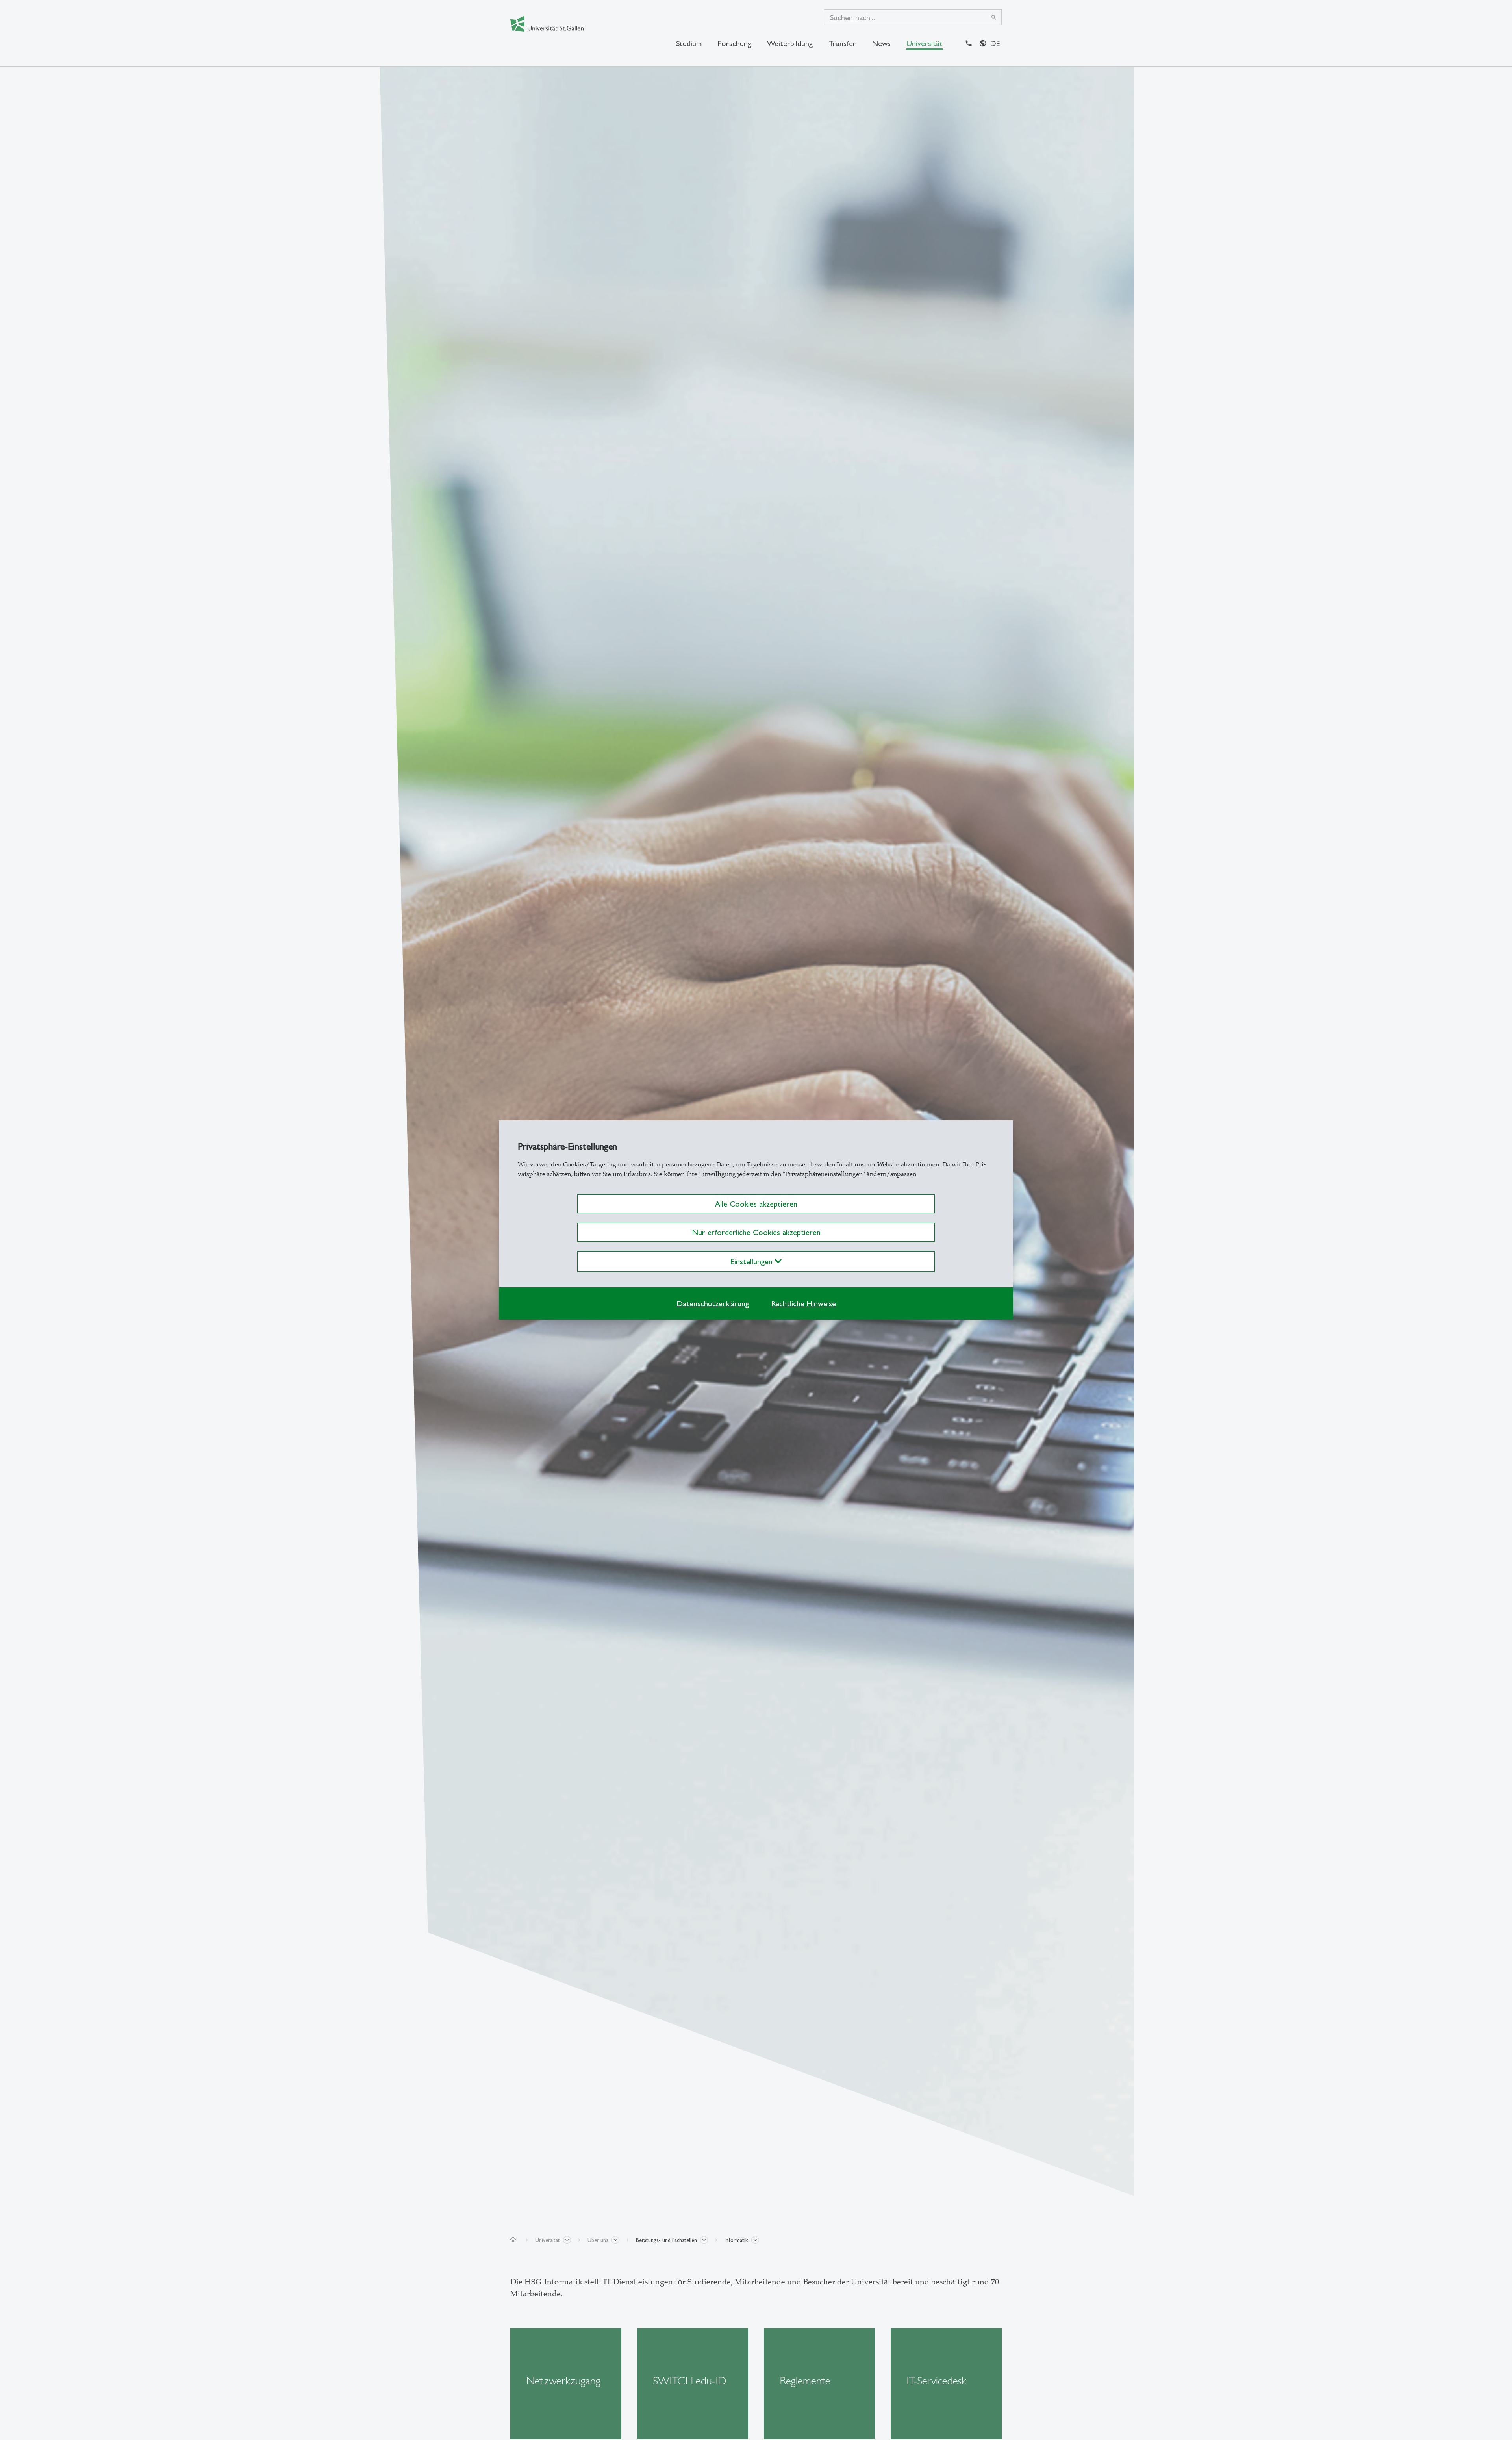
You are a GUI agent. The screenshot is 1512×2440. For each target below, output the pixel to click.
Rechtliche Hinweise (803, 1303)
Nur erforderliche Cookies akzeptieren (756, 1232)
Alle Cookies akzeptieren (756, 1204)
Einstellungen (753, 1261)
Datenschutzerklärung (713, 1303)
